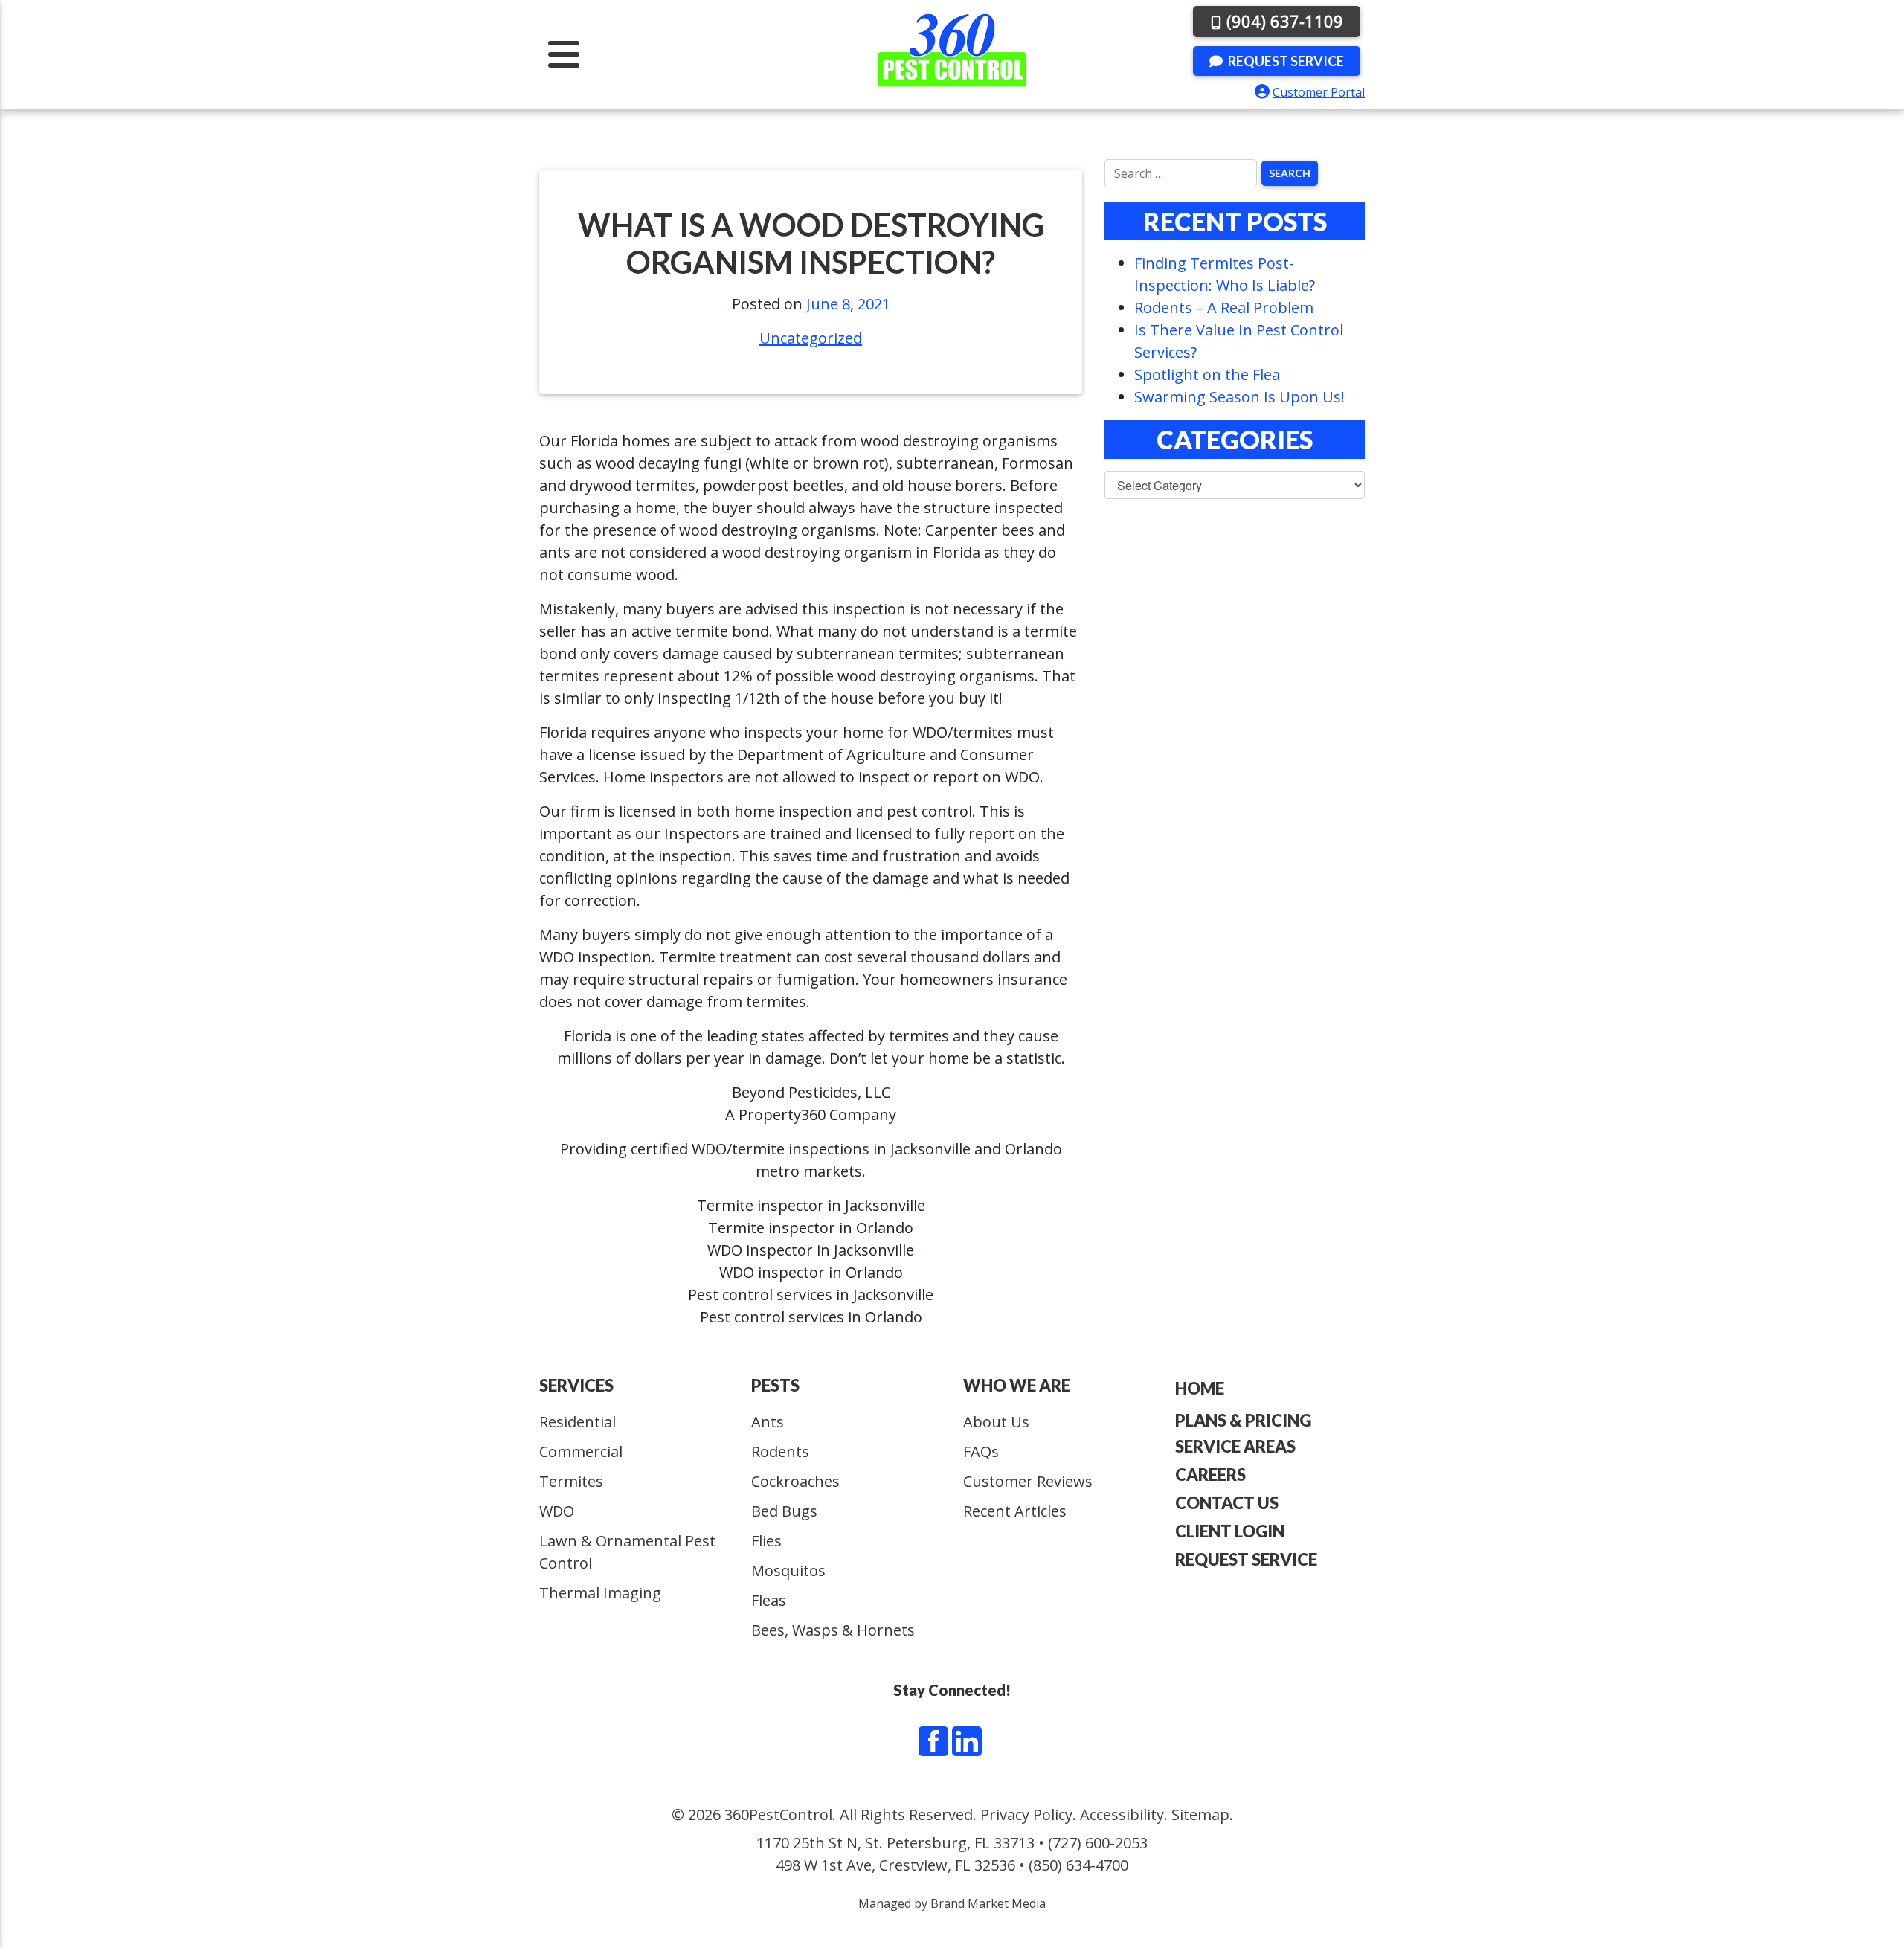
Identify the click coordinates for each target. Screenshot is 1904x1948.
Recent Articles (1015, 1511)
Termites (571, 1481)
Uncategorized (811, 338)
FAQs (981, 1452)
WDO (557, 1511)
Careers (1210, 1475)
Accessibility (1122, 1814)
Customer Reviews (1028, 1481)
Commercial (581, 1452)
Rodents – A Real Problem (1224, 308)
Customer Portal (1319, 92)
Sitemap (1200, 1814)
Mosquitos (788, 1571)
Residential (578, 1422)
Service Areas (1235, 1446)
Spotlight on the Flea (1207, 375)
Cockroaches (795, 1481)
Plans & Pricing (1243, 1420)
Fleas (769, 1600)
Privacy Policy (1026, 1814)
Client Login (1230, 1531)
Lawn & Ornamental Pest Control (627, 1552)
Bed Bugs (784, 1511)
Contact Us (1227, 1503)
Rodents (780, 1452)
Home (1200, 1388)
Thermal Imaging (600, 1593)
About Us (996, 1422)
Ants (768, 1422)
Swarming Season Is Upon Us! (1239, 397)
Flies (766, 1541)
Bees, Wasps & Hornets (833, 1630)
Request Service (1285, 61)
